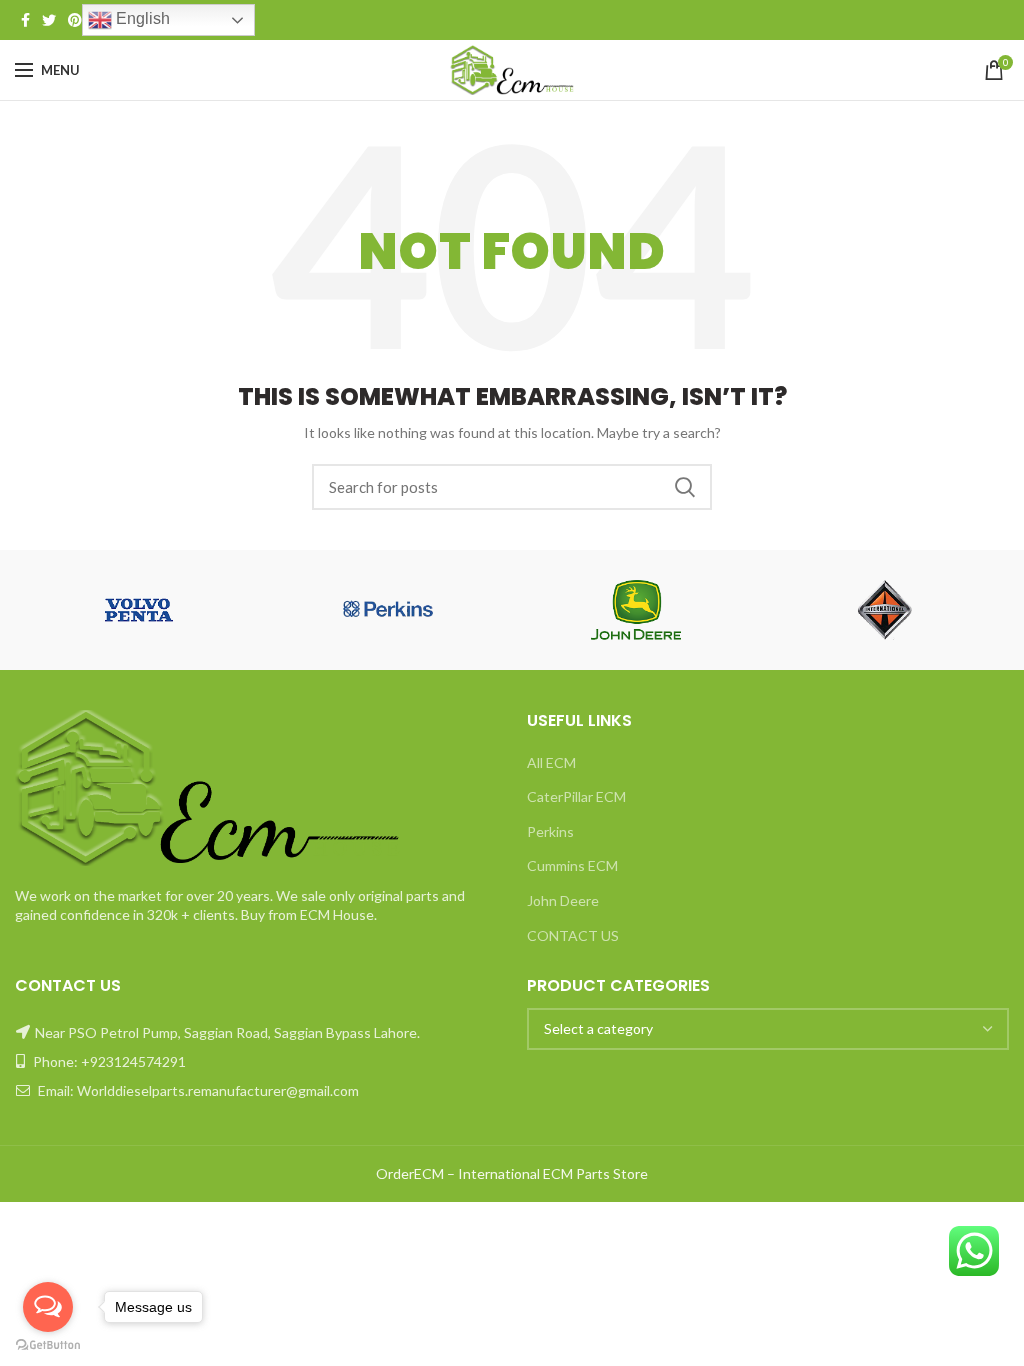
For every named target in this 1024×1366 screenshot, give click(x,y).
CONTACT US (573, 935)
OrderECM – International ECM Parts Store (512, 1173)
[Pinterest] (75, 20)
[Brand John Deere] (636, 610)
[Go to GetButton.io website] (48, 1345)
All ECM (551, 762)
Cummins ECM (572, 865)
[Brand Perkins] (388, 610)
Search (685, 487)
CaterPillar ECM (576, 796)
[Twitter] (49, 20)
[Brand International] (885, 610)
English (141, 18)
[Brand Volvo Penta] (139, 610)
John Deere (563, 900)
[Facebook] (25, 20)
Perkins (550, 831)
